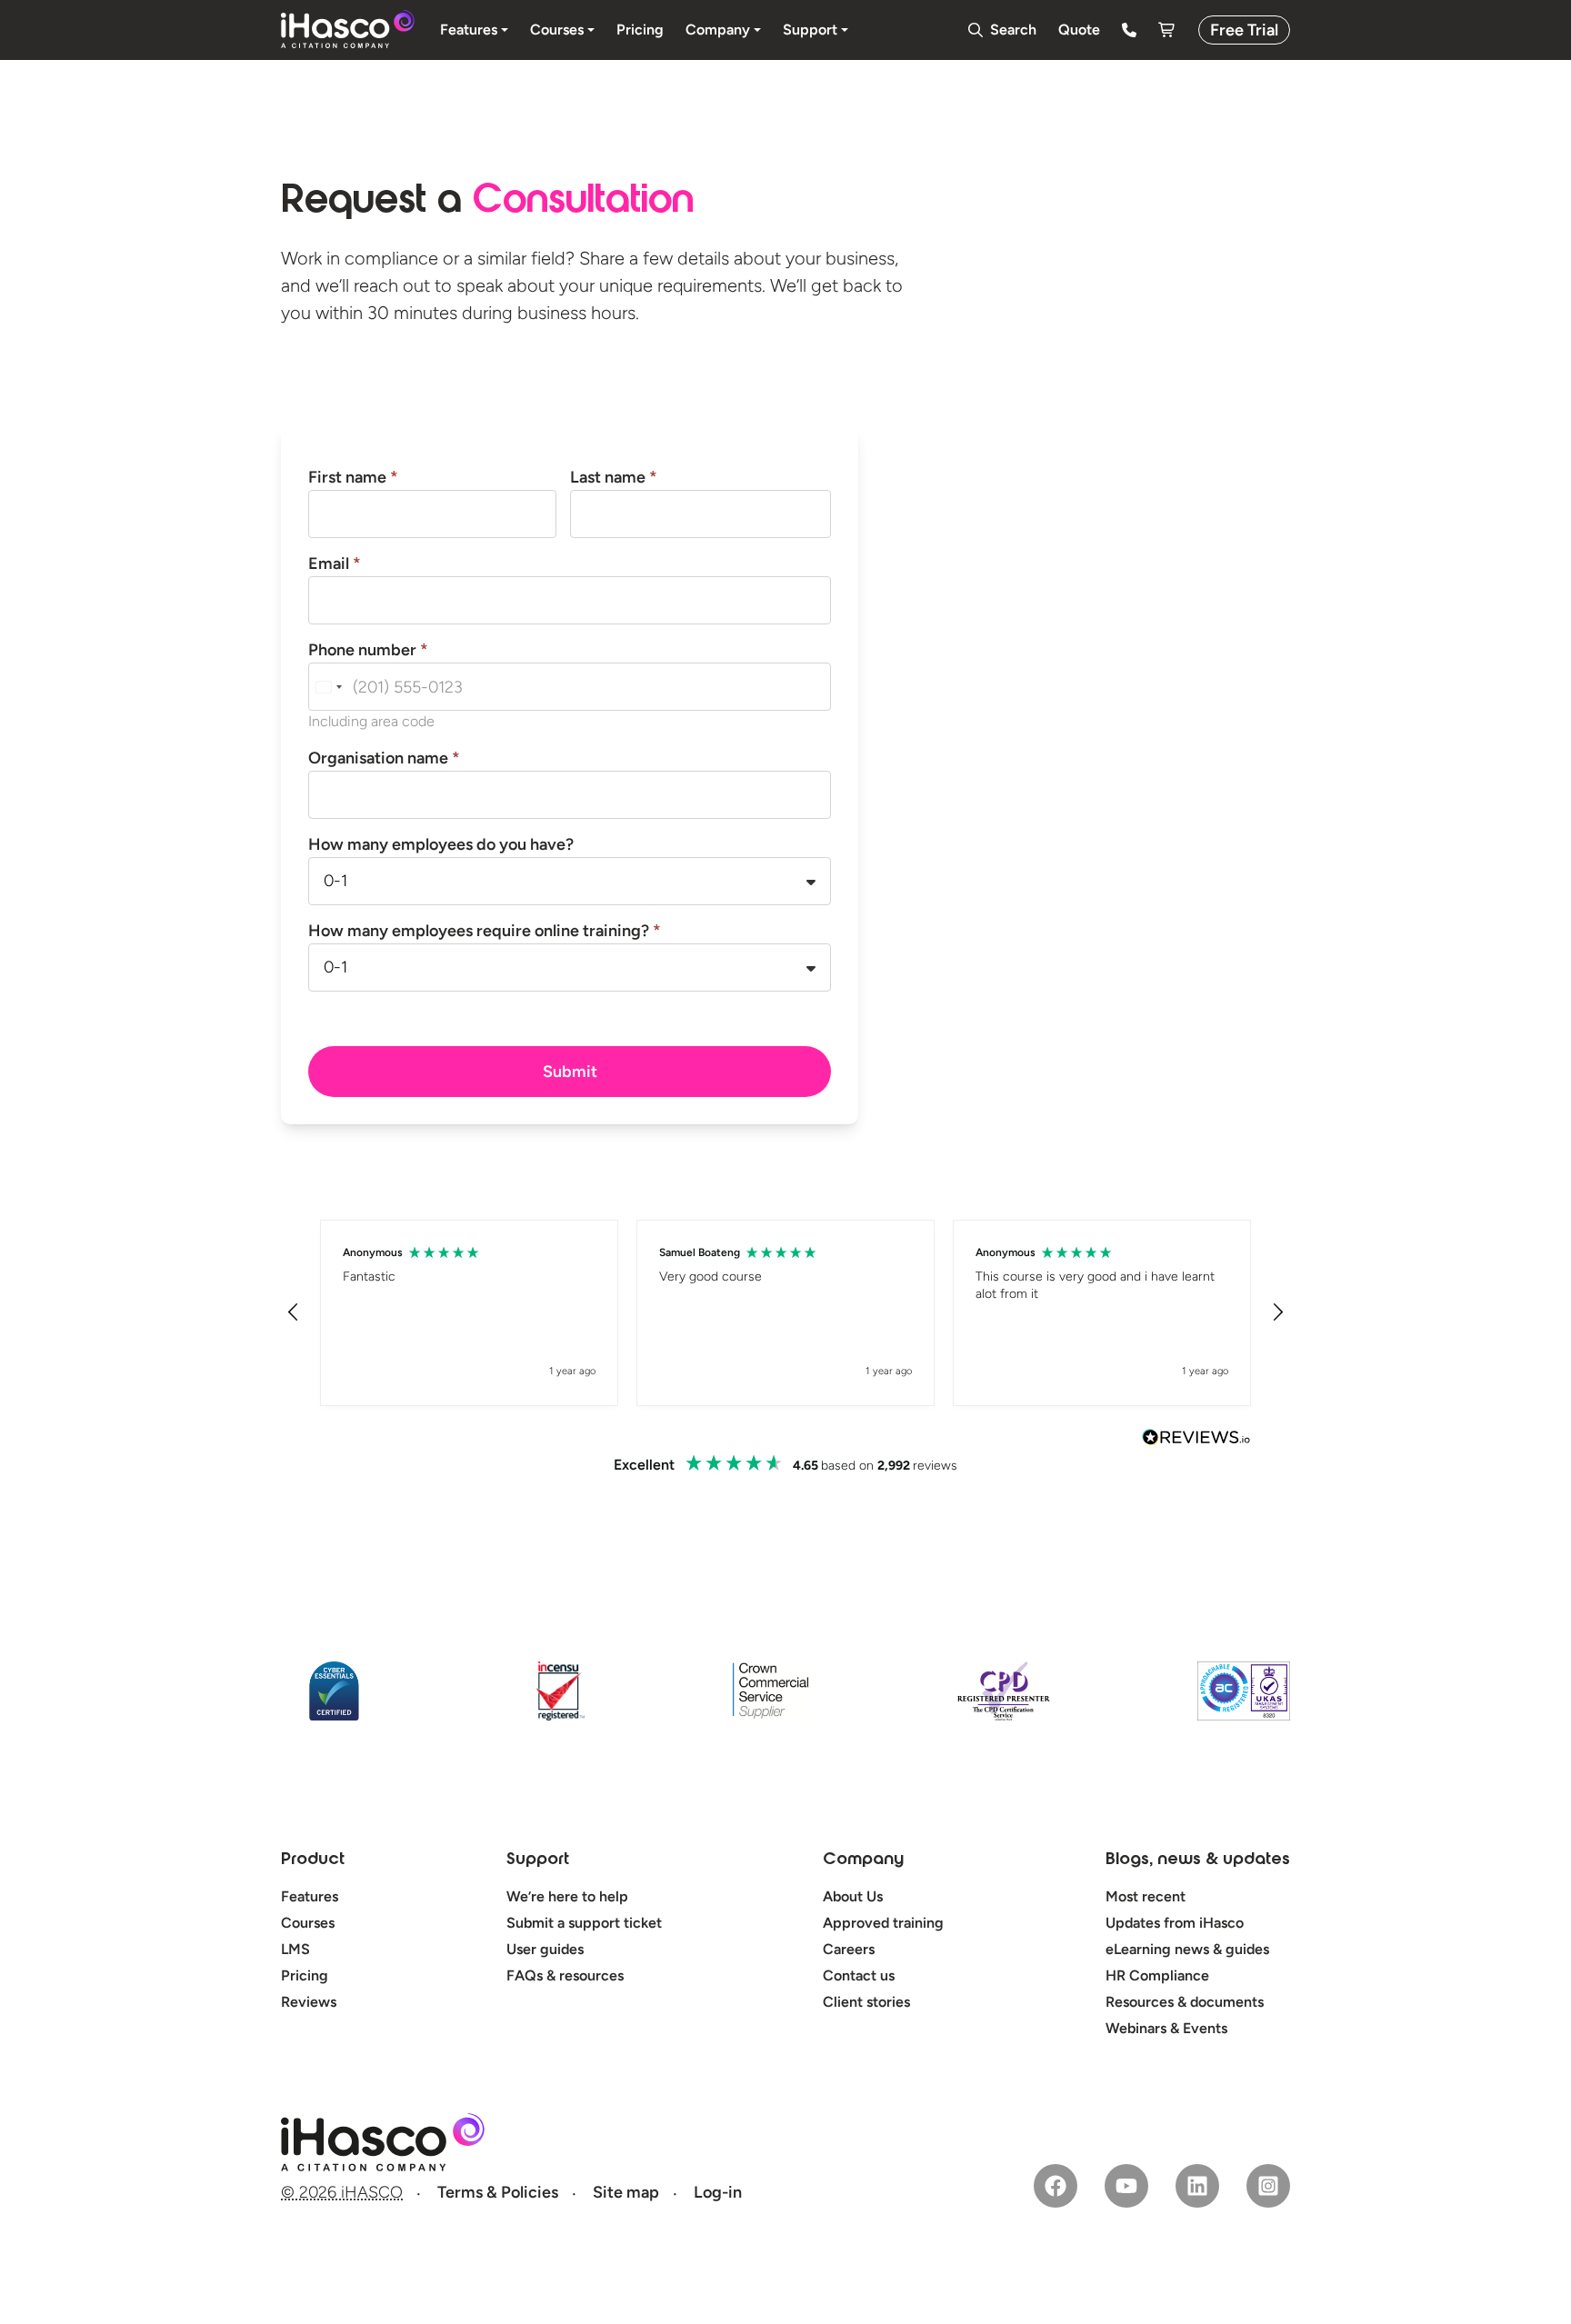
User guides (545, 1949)
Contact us (859, 1975)
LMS (295, 1949)
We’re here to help (567, 1896)
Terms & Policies (498, 2192)
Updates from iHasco (1175, 1923)
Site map (626, 2192)
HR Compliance (1157, 1975)
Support (538, 1860)
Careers (849, 1949)
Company (863, 1860)
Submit (570, 1072)
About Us (853, 1896)
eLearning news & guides (1187, 1949)
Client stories (866, 2002)
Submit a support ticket (584, 1923)
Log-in (718, 2192)
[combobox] (328, 687)
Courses (308, 1923)
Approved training (883, 1923)
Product (313, 1860)
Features (310, 1896)
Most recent (1146, 1896)
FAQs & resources (565, 1975)
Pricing (305, 1975)
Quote (1079, 30)
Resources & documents (1185, 2002)
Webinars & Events (1166, 2028)
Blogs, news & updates (1198, 1860)
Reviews (309, 2002)
